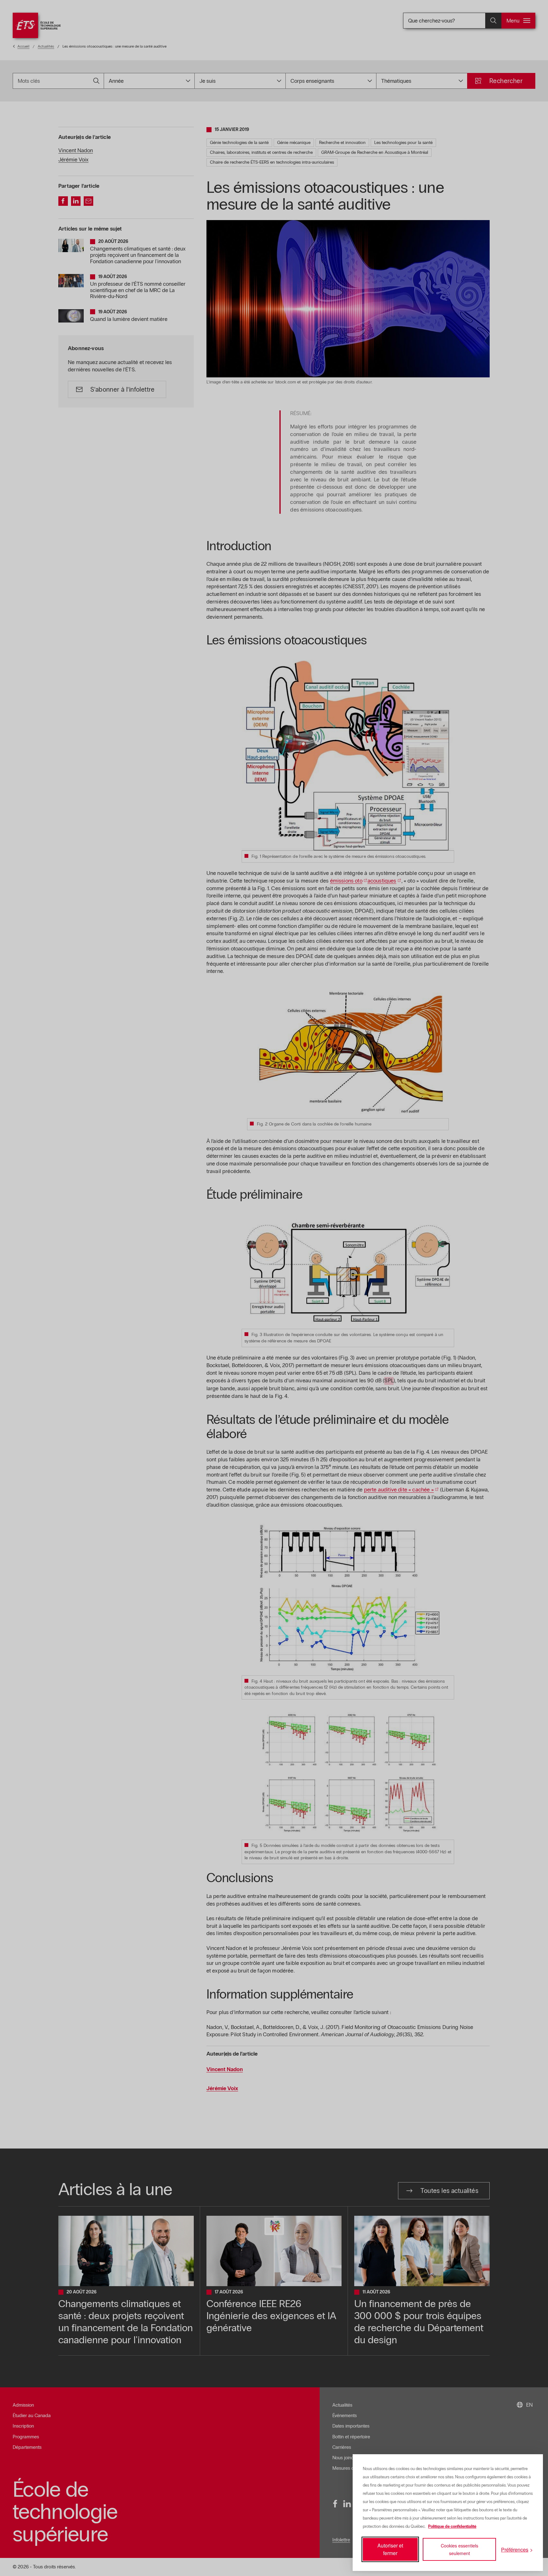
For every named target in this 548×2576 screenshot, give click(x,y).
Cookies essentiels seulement (460, 2549)
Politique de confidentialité (452, 2527)
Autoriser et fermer (390, 2549)
